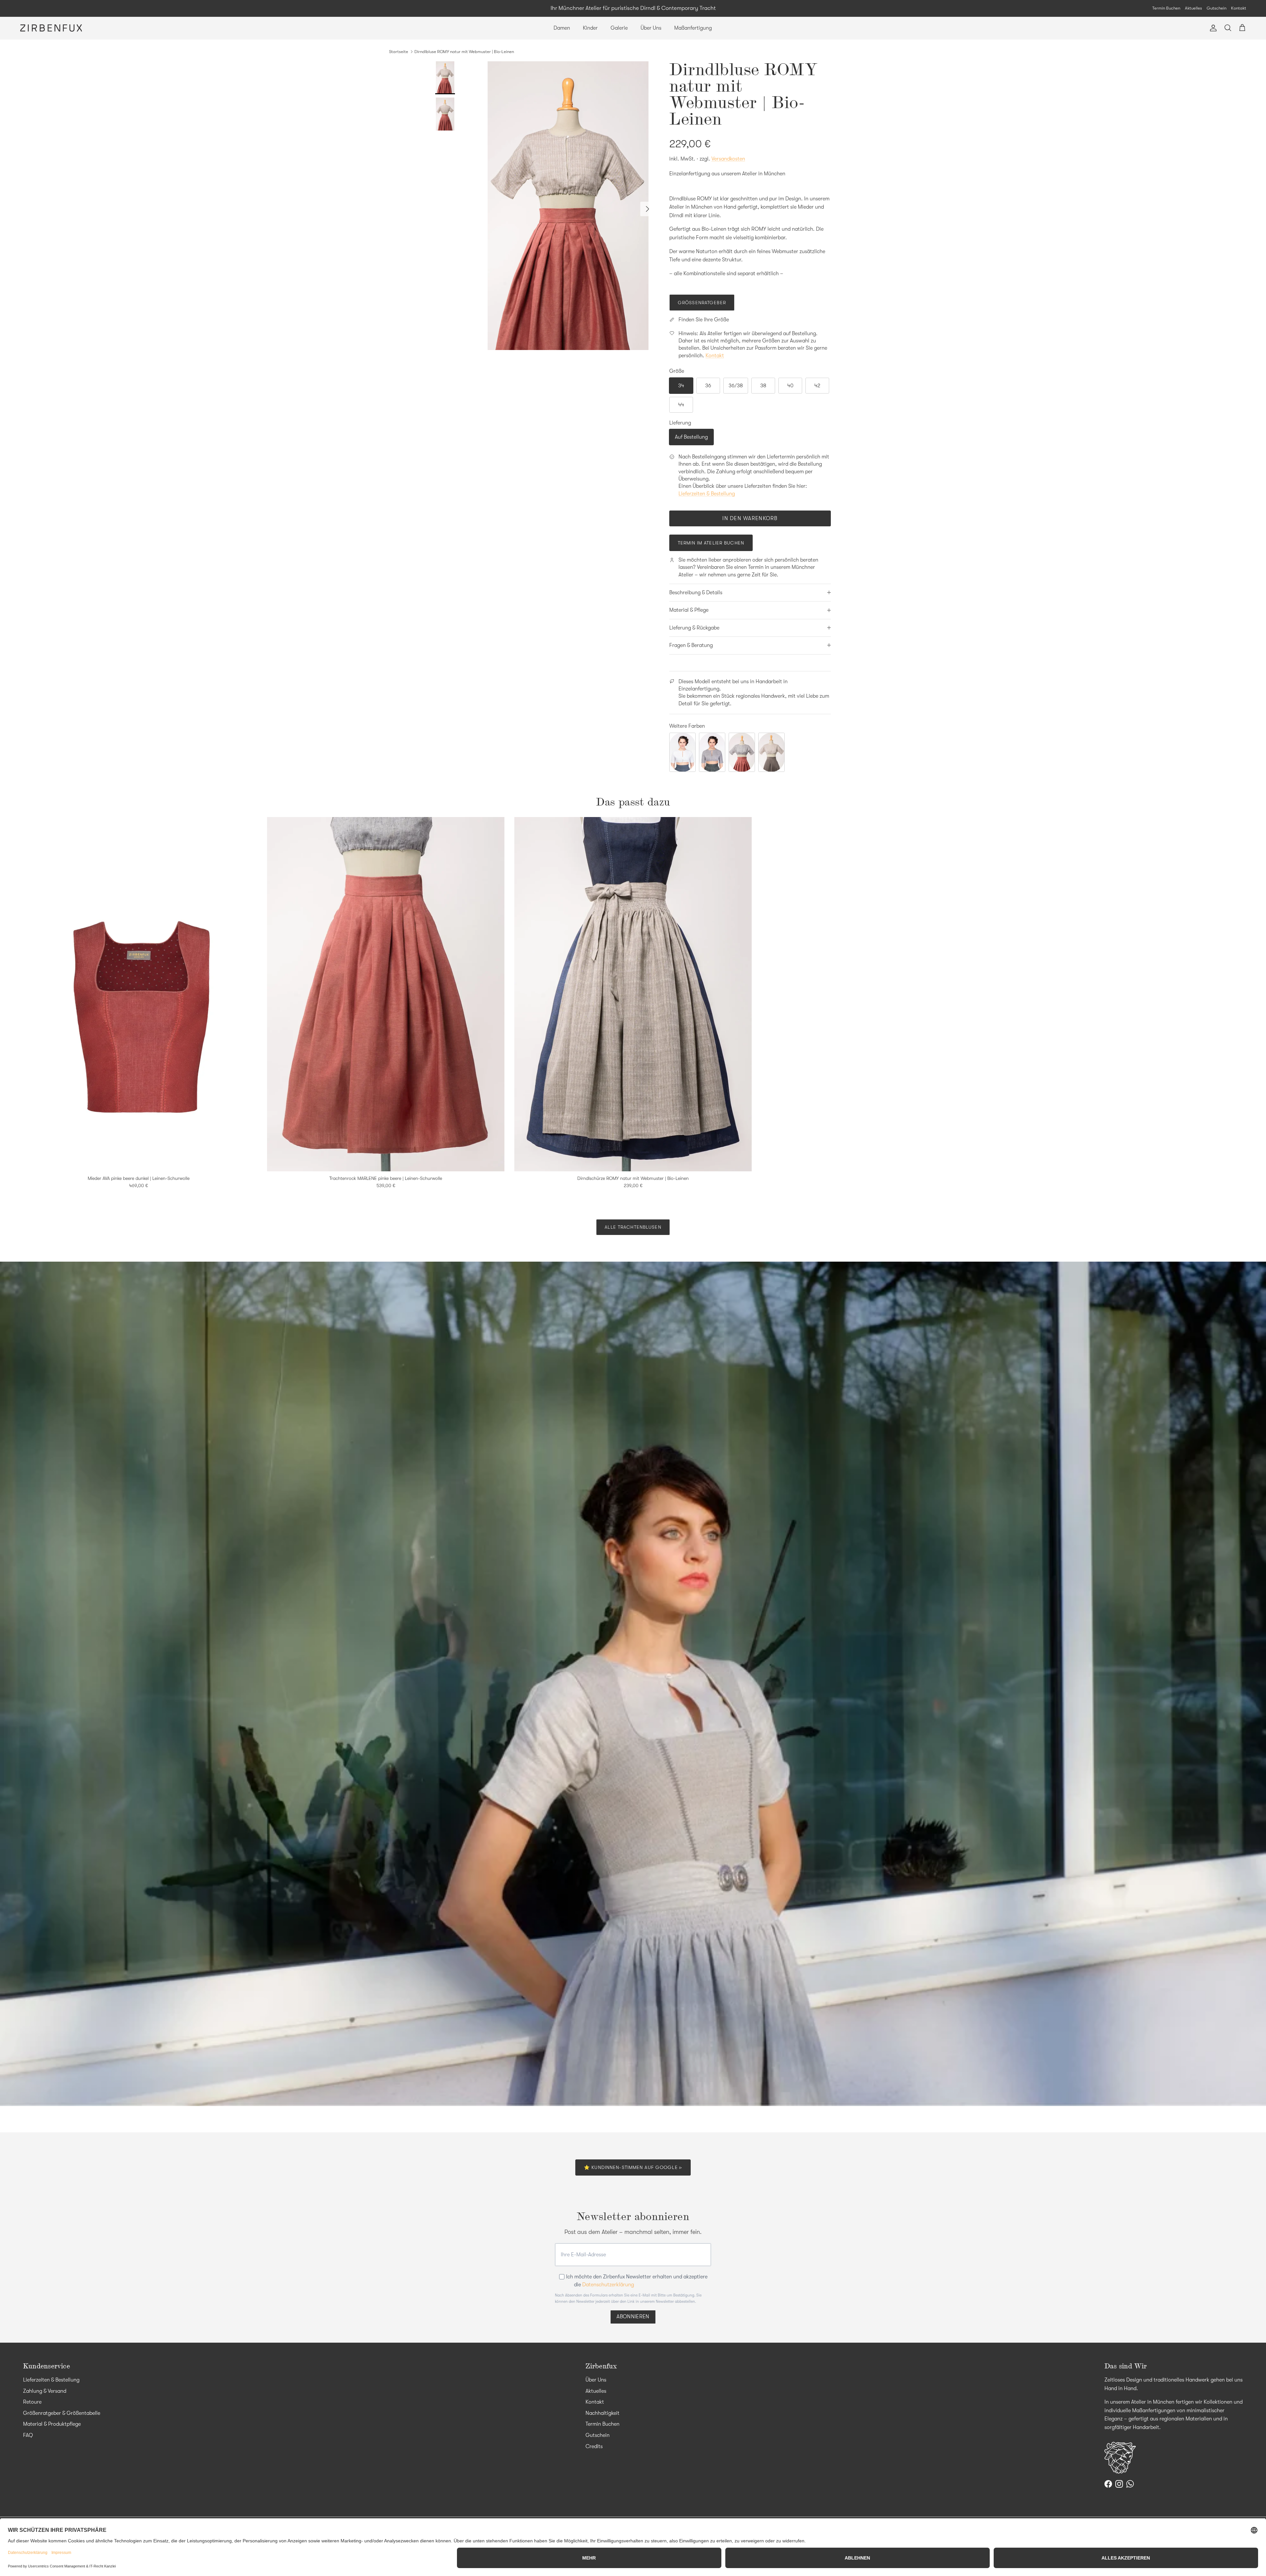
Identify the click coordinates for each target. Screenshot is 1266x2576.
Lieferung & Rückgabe (694, 628)
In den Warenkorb (750, 518)
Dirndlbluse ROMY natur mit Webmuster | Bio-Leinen (464, 52)
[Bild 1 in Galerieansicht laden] (568, 206)
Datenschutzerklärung (608, 2285)
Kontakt (1239, 8)
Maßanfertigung (693, 28)
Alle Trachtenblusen (633, 1227)
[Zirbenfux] (51, 28)
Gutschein (1217, 8)
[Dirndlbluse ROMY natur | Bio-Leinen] (771, 752)
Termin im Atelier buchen (711, 543)
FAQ (28, 2435)
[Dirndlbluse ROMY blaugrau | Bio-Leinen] (742, 752)
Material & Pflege (689, 610)
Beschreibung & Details (696, 593)
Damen (562, 28)
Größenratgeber (702, 303)
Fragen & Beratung (691, 645)
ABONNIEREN (633, 2317)
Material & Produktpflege (52, 2424)
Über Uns (651, 28)
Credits (594, 2446)
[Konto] (1212, 28)
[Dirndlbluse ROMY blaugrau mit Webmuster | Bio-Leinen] (712, 752)
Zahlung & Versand (45, 2391)
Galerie (619, 28)
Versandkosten (728, 159)
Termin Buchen (1166, 8)
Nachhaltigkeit (603, 2413)
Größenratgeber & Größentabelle (62, 2413)
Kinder (590, 28)
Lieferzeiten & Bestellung (707, 494)
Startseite (399, 52)
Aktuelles (1193, 8)
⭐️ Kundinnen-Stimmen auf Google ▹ (633, 2167)
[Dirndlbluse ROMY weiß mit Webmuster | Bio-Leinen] (682, 752)
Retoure (32, 2402)
